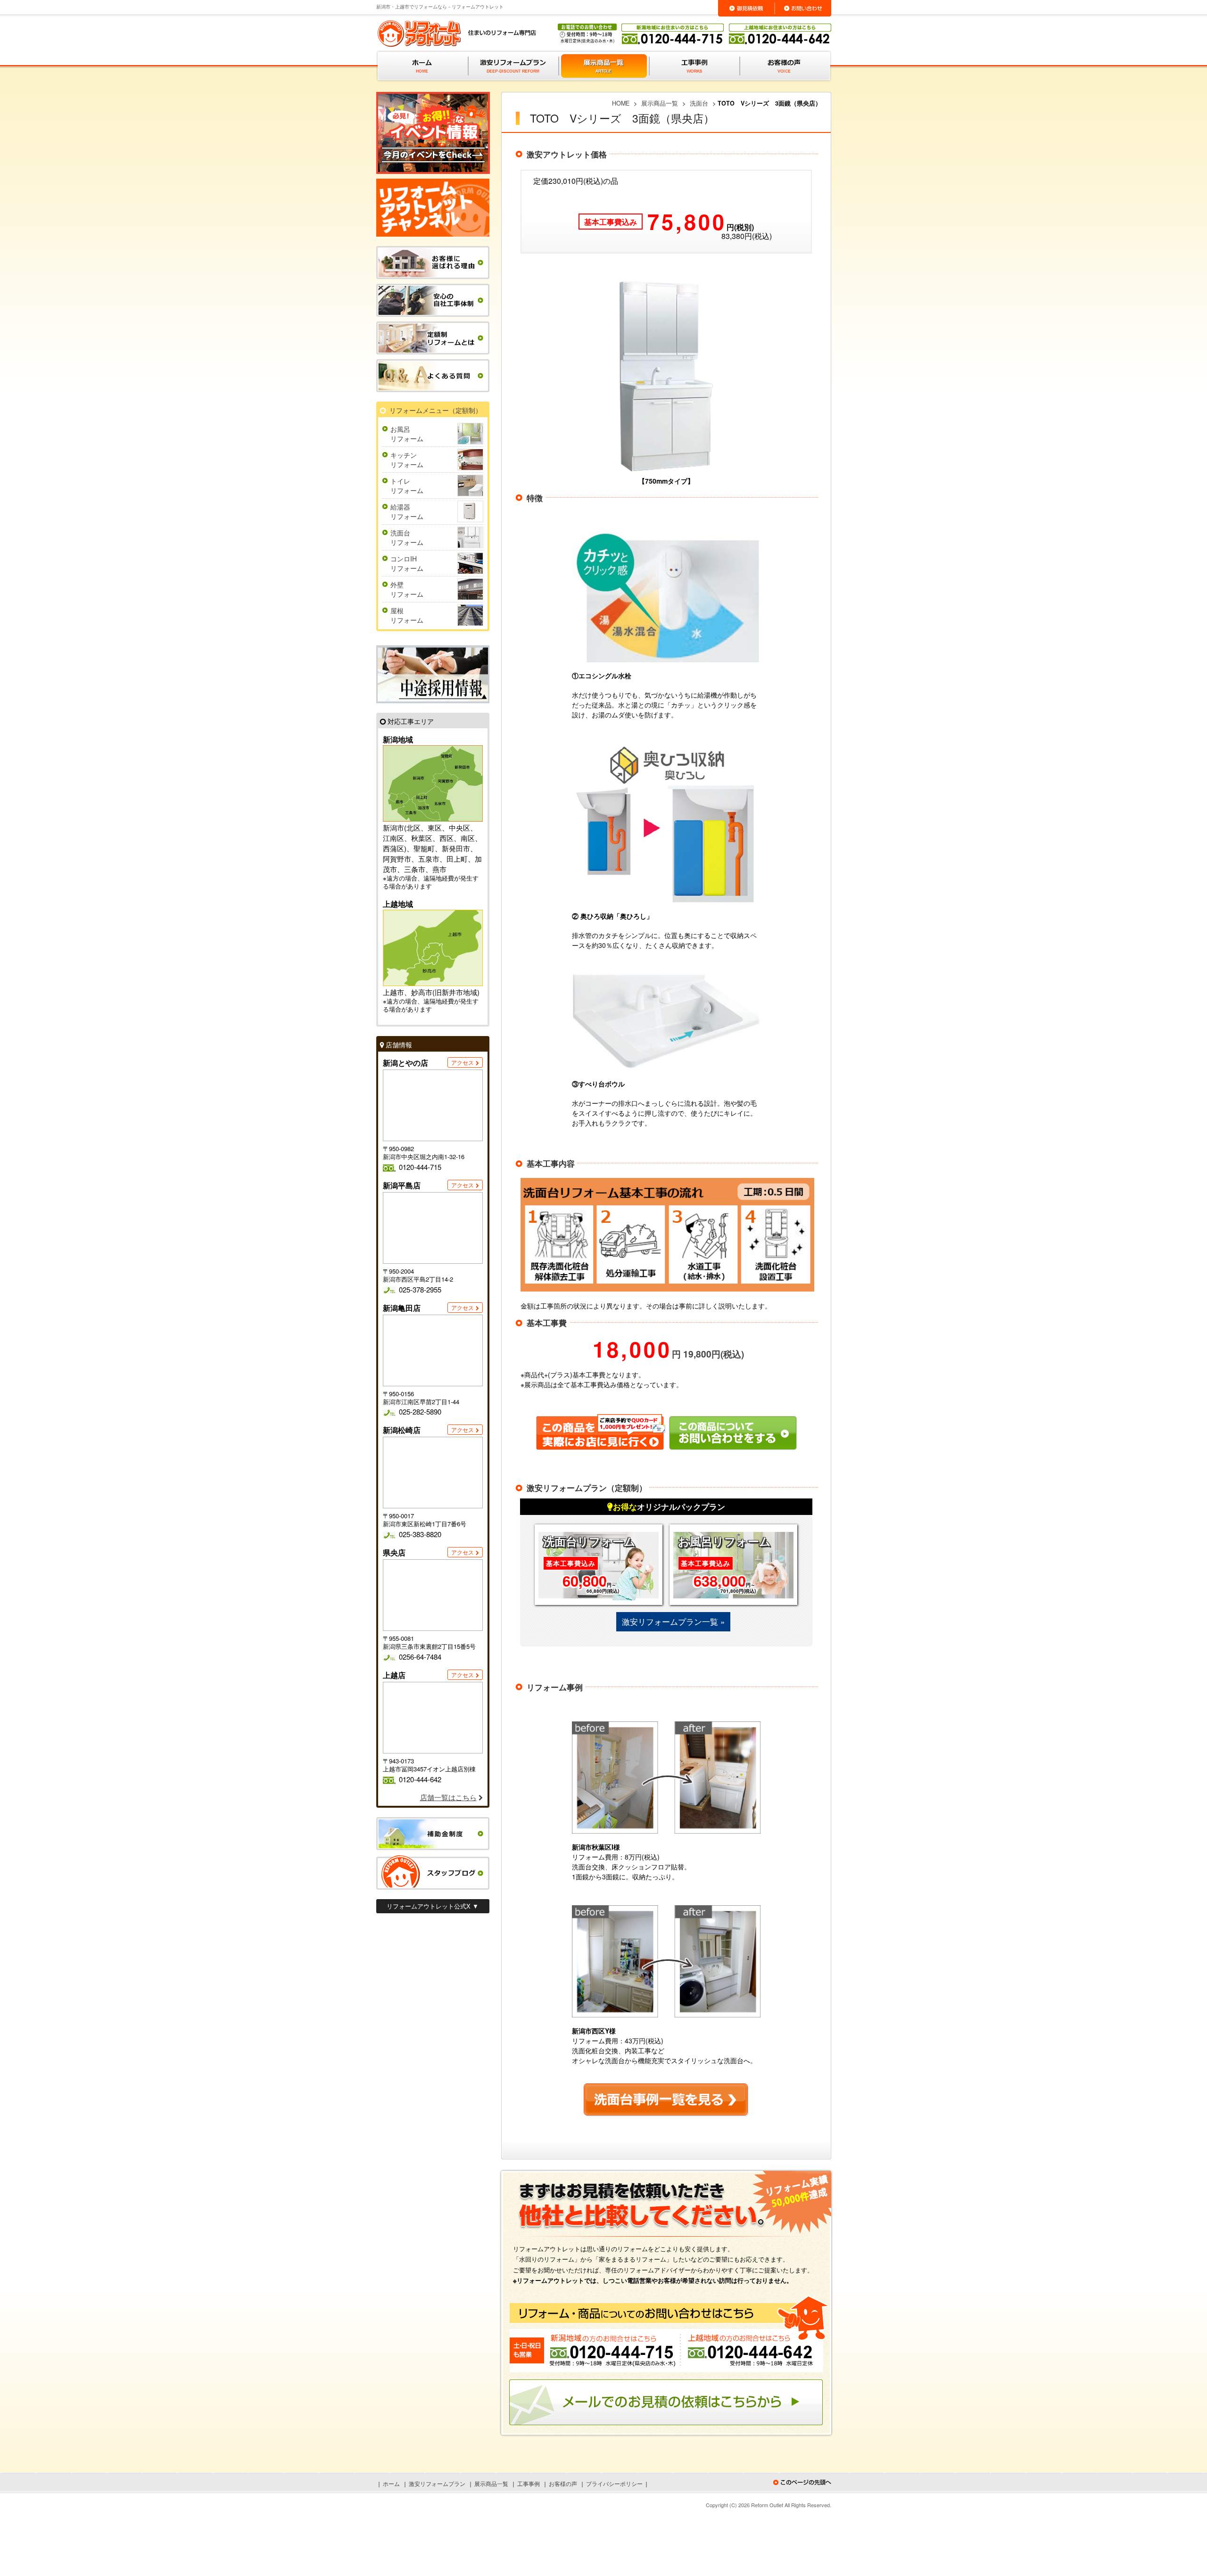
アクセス (463, 1062)
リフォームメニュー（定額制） (436, 410)
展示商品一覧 (491, 2483)
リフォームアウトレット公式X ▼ (433, 1906)
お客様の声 (563, 2483)
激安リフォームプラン (437, 2483)
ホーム (391, 2483)
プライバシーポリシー (614, 2483)
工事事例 (529, 2483)
